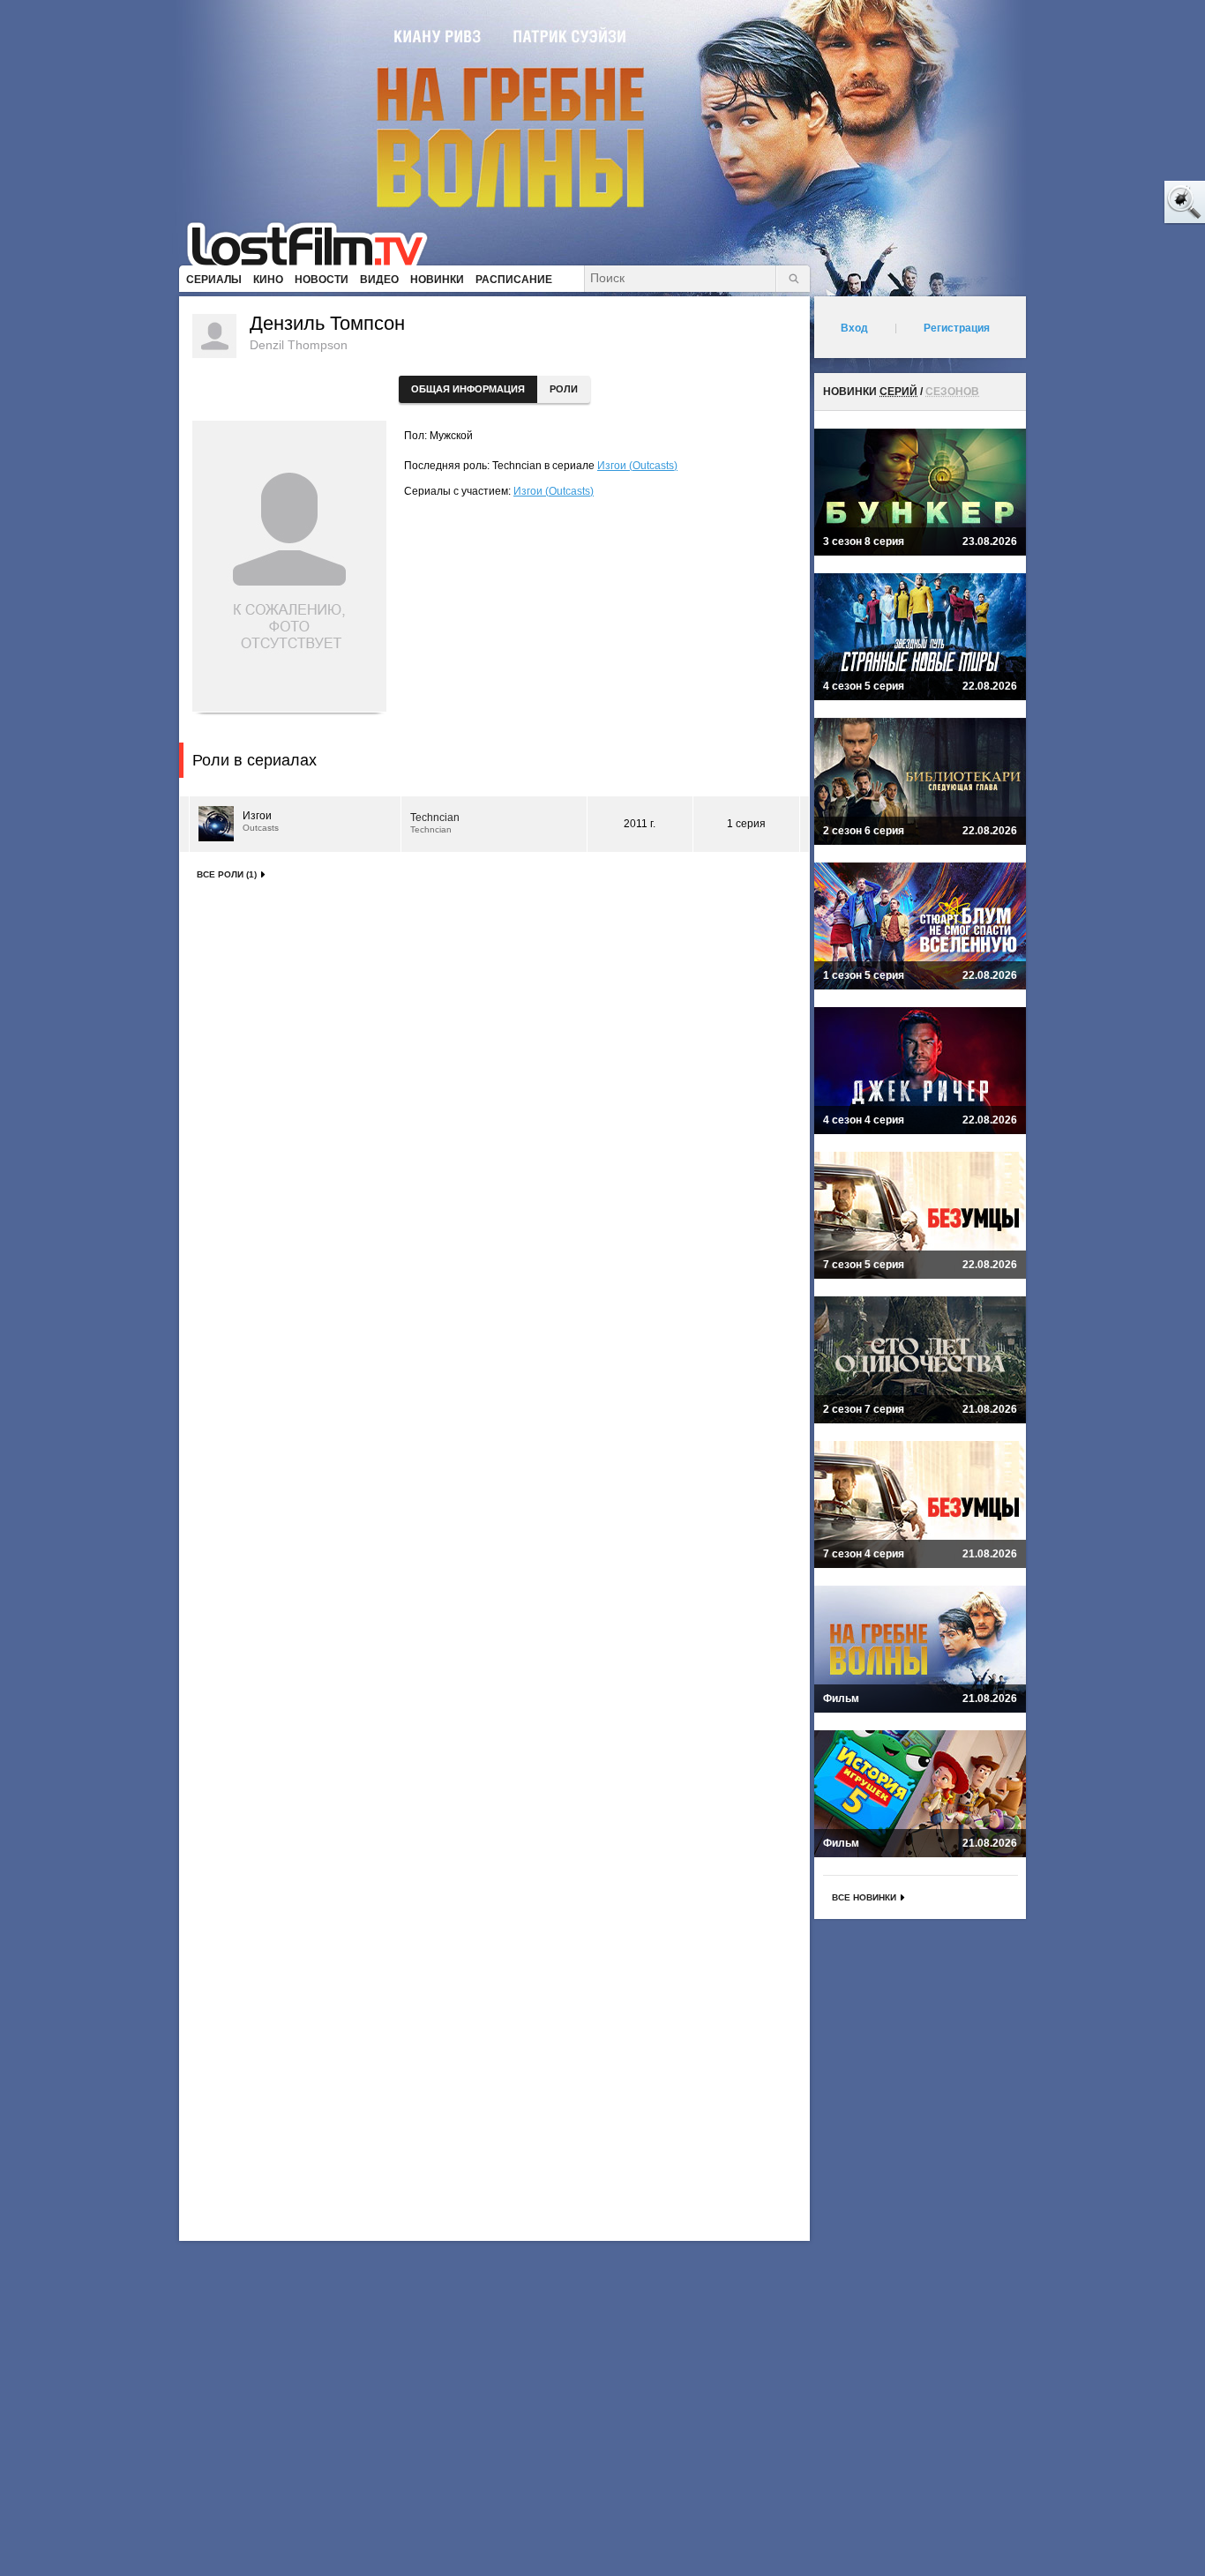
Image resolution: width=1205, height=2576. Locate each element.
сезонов (952, 392)
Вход (854, 328)
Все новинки (864, 1897)
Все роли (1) (227, 874)
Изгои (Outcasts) (637, 466)
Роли (564, 389)
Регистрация (957, 328)
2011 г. (640, 824)
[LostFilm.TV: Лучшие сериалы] (315, 243)
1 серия (746, 824)
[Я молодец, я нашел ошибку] (1117, 203)
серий (898, 392)
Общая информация (468, 389)
